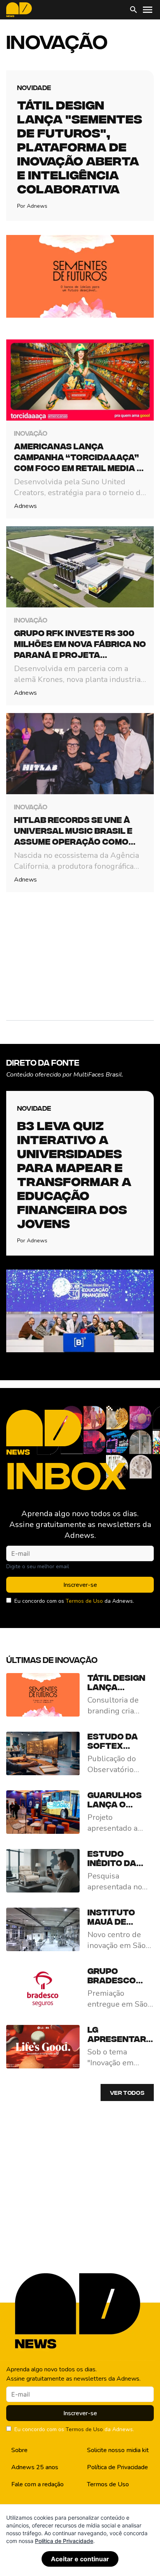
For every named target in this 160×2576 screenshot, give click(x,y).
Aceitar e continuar (80, 2559)
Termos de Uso (84, 1601)
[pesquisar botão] (134, 10)
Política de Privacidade (117, 2467)
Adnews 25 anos (35, 2467)
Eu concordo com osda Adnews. (74, 1601)
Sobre (19, 2450)
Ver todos (127, 2092)
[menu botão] (148, 10)
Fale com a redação (37, 2484)
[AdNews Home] (19, 10)
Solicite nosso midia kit (118, 2450)
